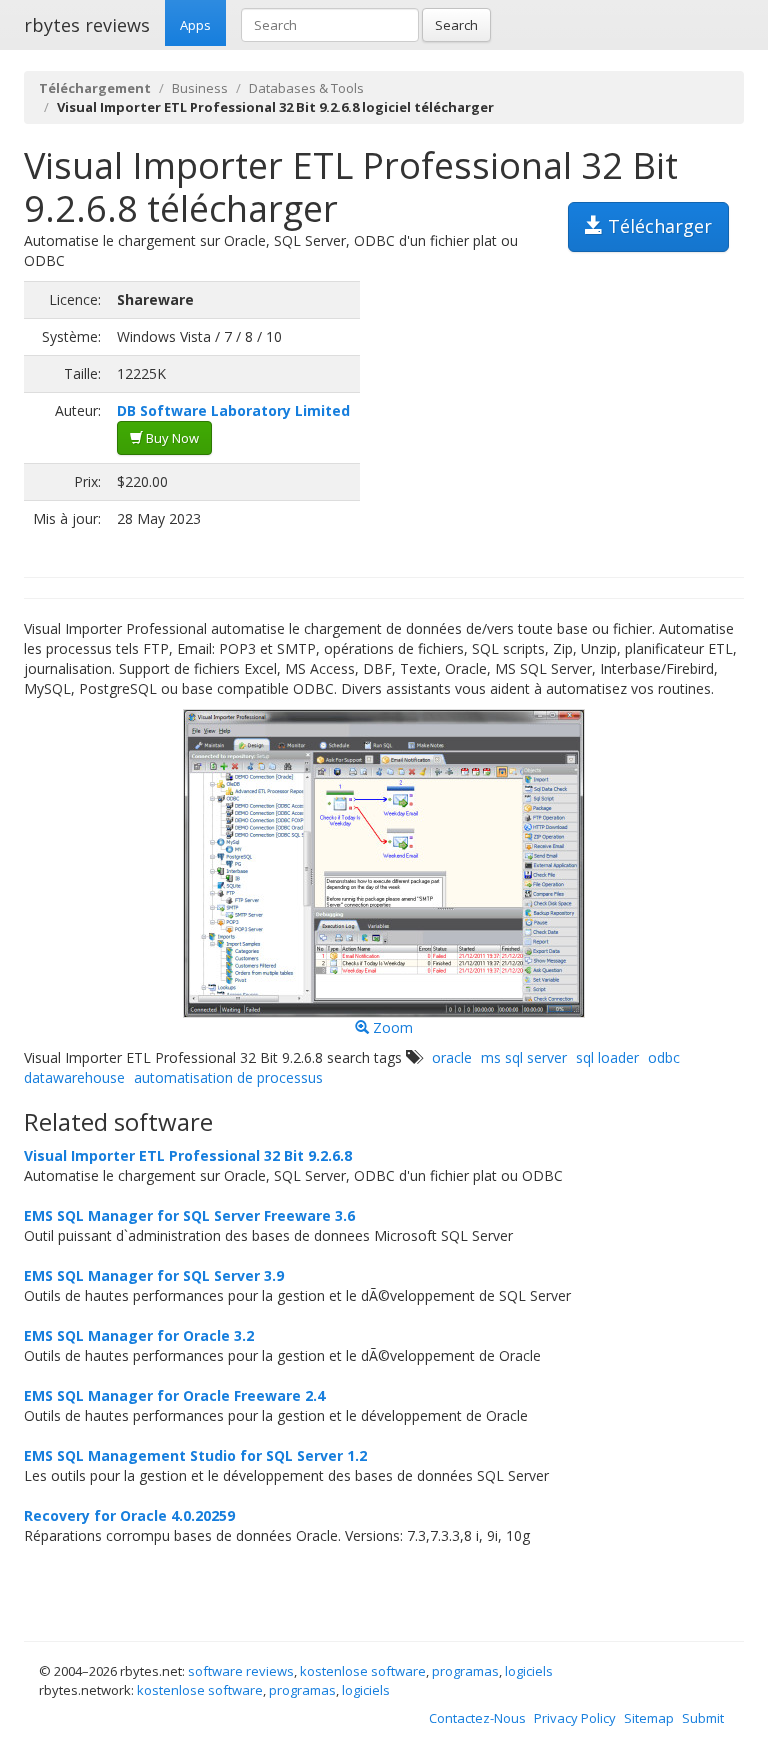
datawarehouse (74, 1077)
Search (456, 25)
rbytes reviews (87, 25)
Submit (703, 1718)
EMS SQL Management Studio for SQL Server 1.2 (195, 1455)
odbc (664, 1057)
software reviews (241, 1671)
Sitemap (649, 1718)
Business (200, 88)
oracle (452, 1057)
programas (465, 1671)
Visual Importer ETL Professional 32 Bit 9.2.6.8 (188, 1155)
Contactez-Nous (477, 1718)
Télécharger (657, 226)
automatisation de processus (228, 1077)
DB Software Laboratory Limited (233, 410)
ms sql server (524, 1057)
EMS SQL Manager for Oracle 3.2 (139, 1335)
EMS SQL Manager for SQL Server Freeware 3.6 (189, 1215)
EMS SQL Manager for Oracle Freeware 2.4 (174, 1395)
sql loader (607, 1057)
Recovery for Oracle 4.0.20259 (129, 1515)
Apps (195, 25)
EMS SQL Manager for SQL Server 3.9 (154, 1275)
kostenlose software (363, 1671)
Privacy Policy (575, 1718)
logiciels (529, 1671)
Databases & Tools (306, 88)
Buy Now (171, 438)
